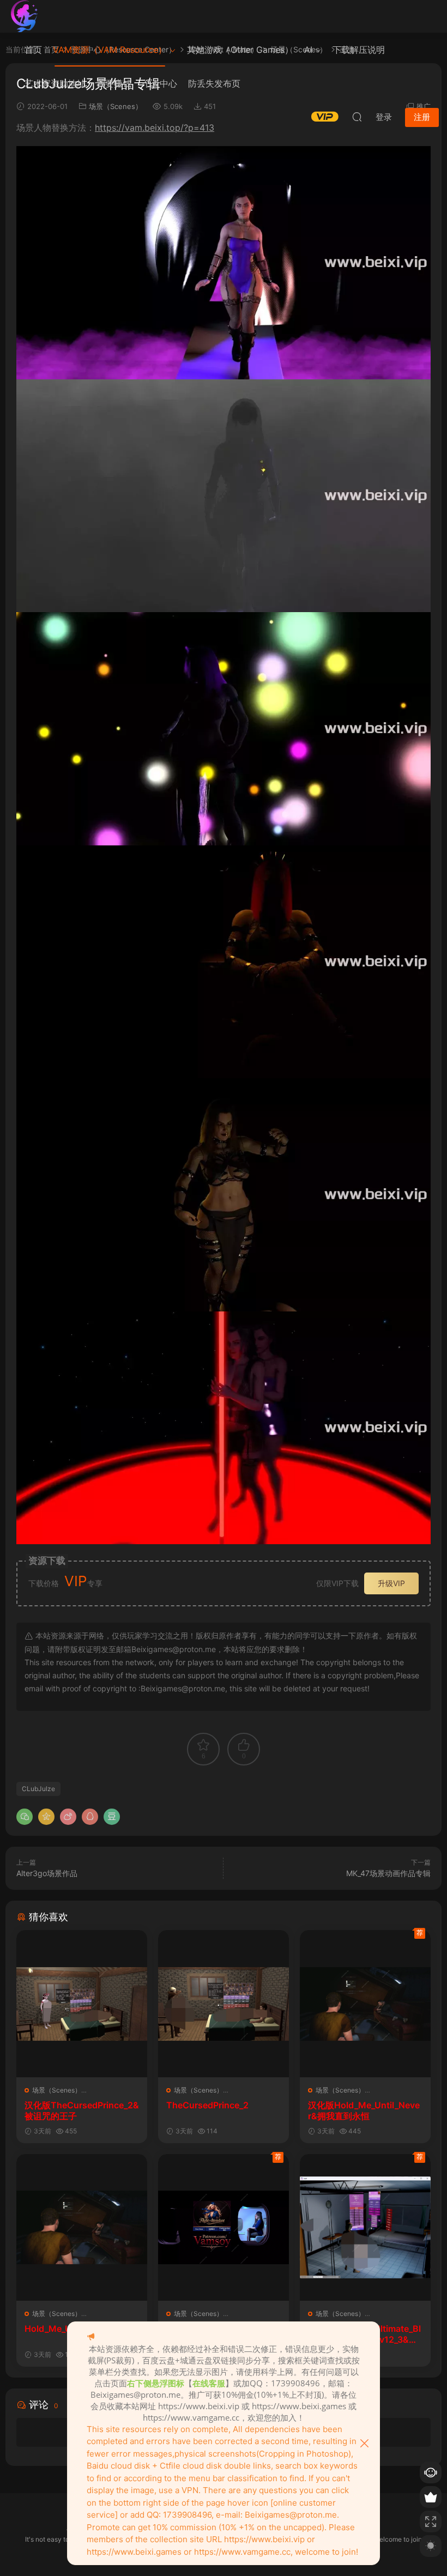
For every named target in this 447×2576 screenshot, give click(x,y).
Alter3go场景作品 (47, 1873)
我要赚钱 (114, 83)
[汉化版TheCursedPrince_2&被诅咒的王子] (82, 2003)
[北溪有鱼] (25, 16)
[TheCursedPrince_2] (224, 2003)
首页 (33, 50)
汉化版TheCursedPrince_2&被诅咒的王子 (82, 2111)
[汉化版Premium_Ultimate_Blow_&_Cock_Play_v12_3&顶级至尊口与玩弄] (365, 2227)
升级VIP (391, 1583)
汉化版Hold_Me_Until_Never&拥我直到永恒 (364, 2111)
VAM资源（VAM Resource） (110, 50)
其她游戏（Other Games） (240, 50)
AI (308, 50)
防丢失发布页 (214, 83)
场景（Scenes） (57, 2090)
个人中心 (160, 83)
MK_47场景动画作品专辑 (388, 1873)
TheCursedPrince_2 (207, 2105)
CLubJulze (38, 1789)
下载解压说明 (359, 50)
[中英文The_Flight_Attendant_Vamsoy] (224, 2227)
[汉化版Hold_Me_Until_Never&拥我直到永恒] (365, 2003)
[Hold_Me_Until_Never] (82, 2227)
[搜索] (357, 117)
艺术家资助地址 (55, 83)
